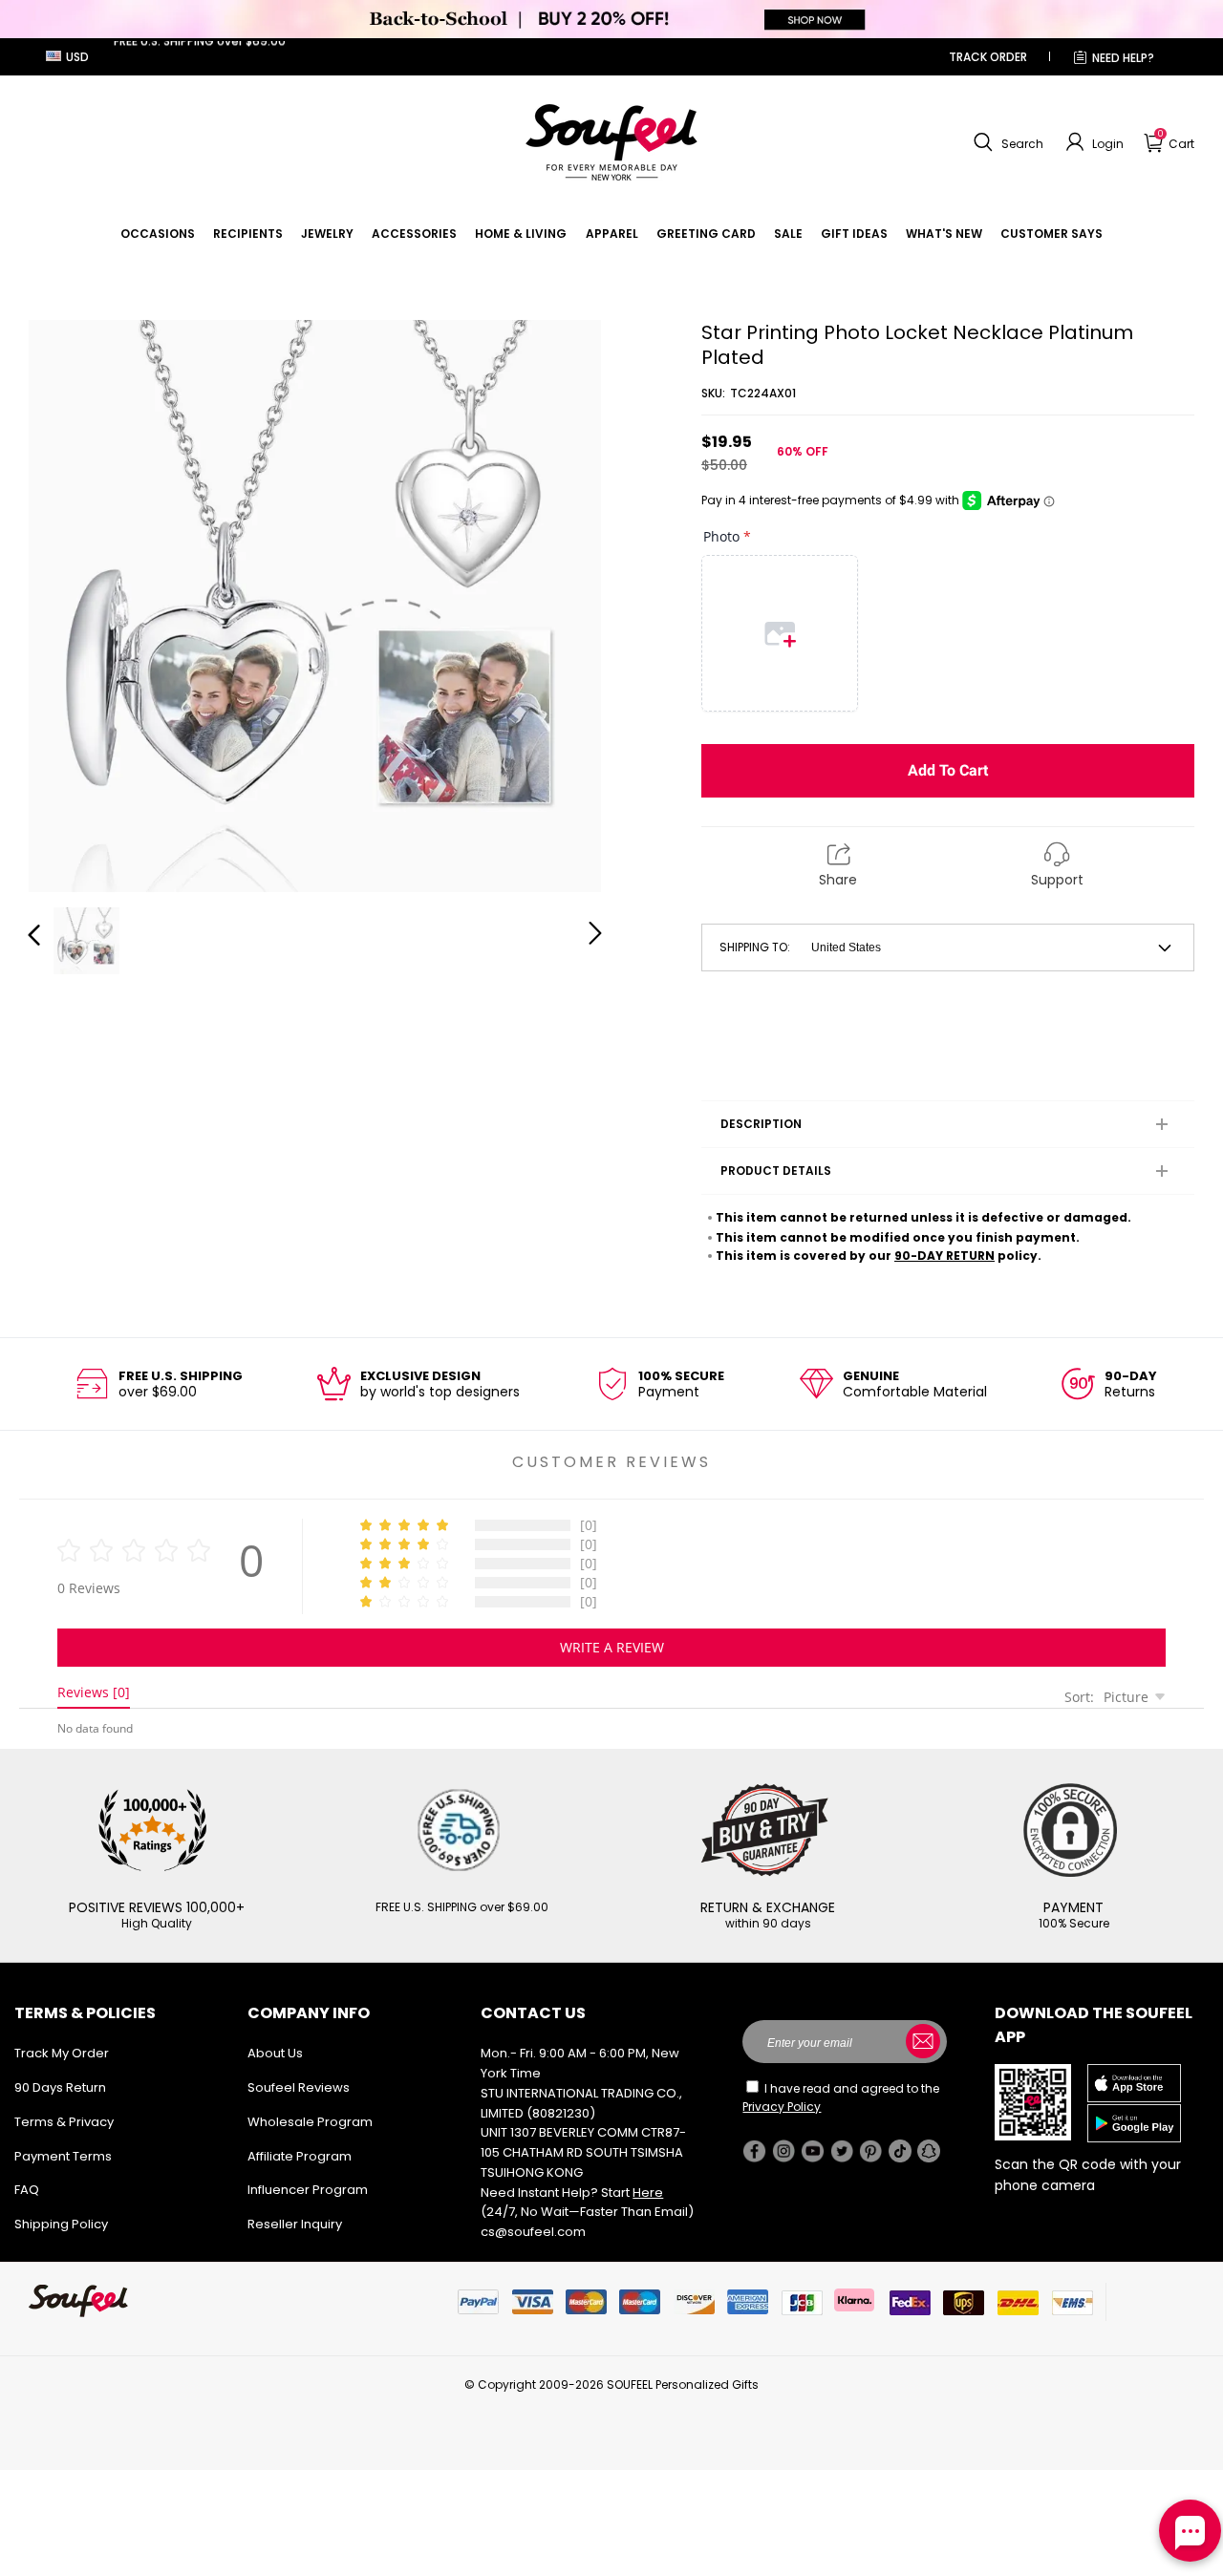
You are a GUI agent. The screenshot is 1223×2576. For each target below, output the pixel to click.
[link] (158, 234)
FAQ (27, 2190)
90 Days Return (60, 2087)
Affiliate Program (300, 2156)
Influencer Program (308, 2190)
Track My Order (62, 2053)
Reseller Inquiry (295, 2224)
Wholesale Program (310, 2122)
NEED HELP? (1123, 58)
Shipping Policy (61, 2224)
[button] (1006, 142)
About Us (275, 2053)
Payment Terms (63, 2156)
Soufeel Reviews (299, 2087)
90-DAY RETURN (944, 1256)
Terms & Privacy (64, 2122)
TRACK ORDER (988, 57)
